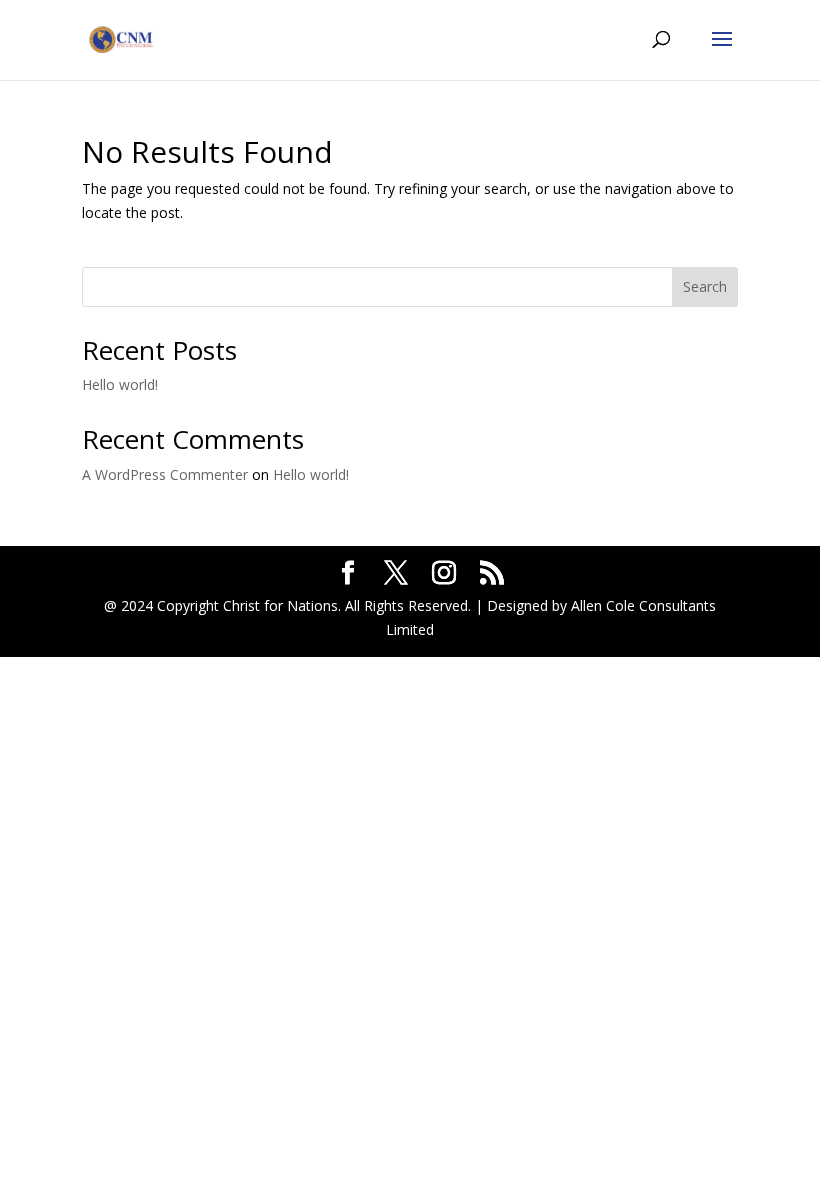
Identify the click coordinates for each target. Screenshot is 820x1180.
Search (705, 286)
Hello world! (120, 384)
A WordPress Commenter (165, 474)
